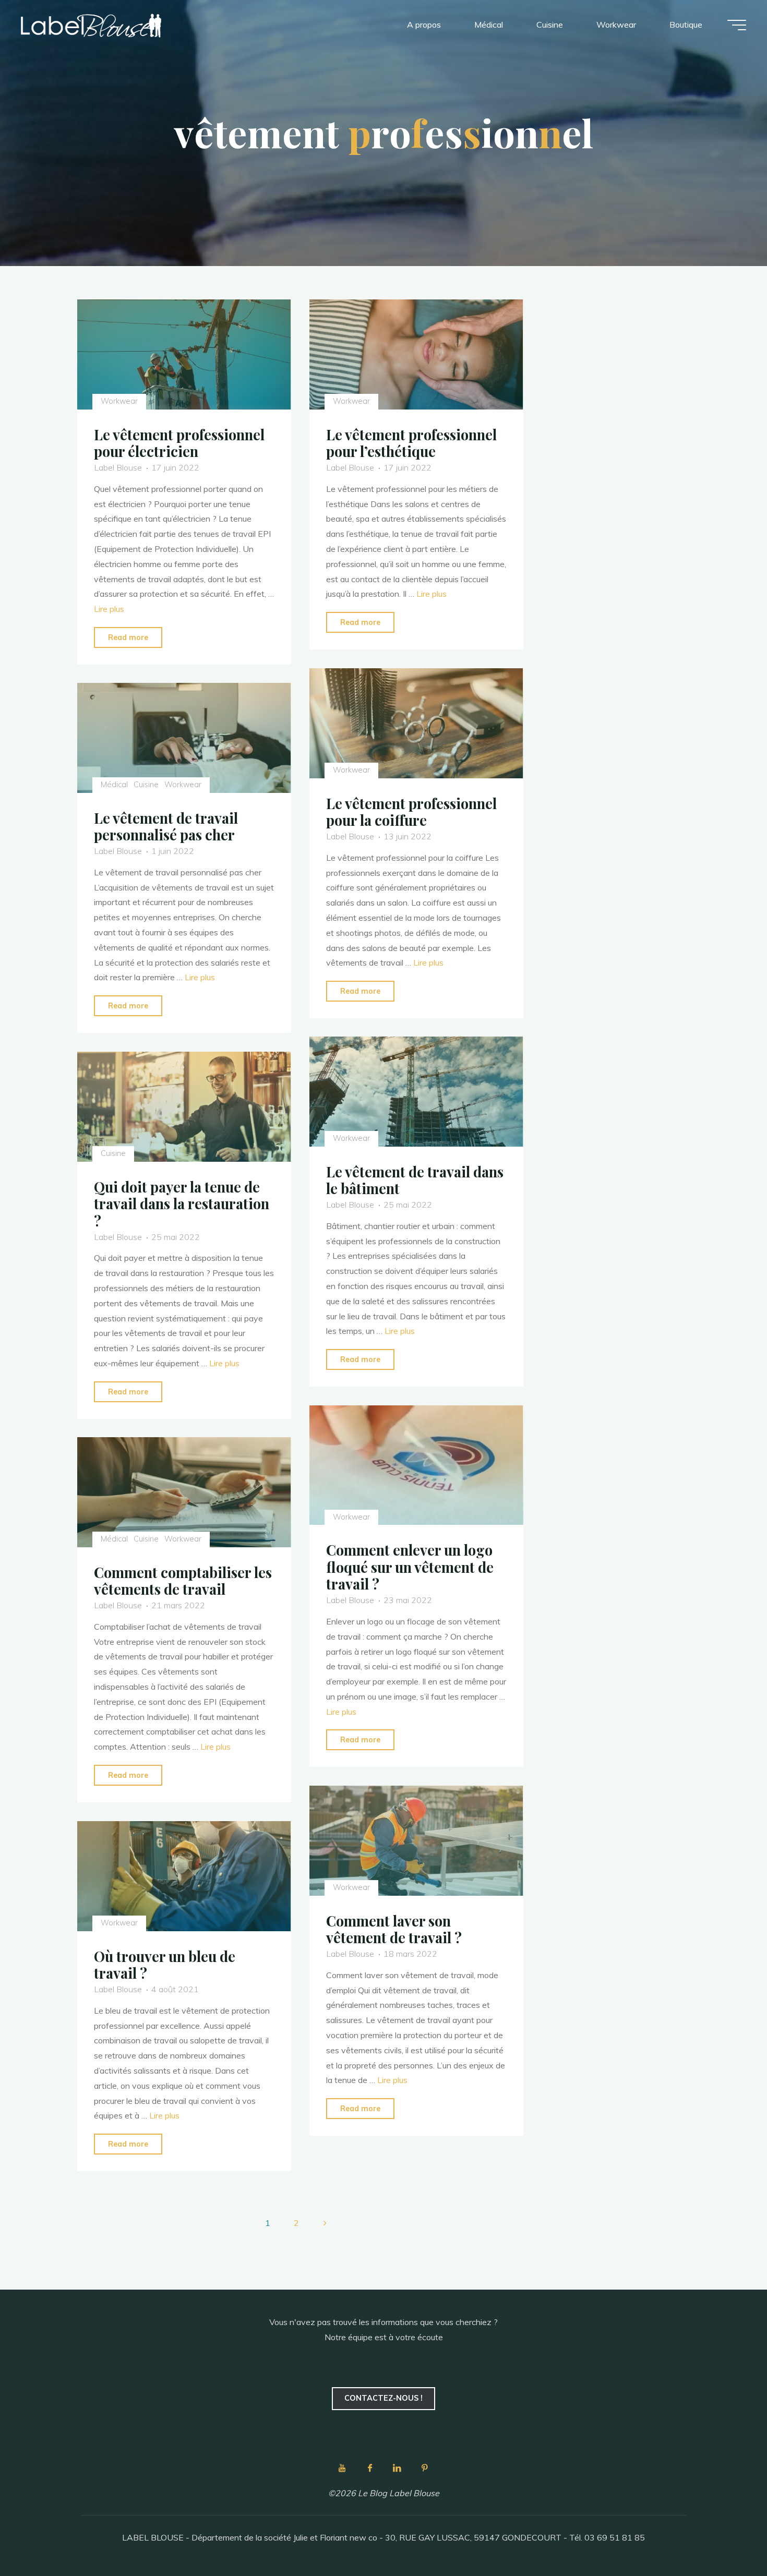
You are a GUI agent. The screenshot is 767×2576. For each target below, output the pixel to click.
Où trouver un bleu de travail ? (165, 1964)
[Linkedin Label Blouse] (397, 2468)
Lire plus (109, 609)
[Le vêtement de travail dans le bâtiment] (416, 1092)
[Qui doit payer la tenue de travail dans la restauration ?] (184, 1107)
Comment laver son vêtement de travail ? (394, 1929)
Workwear (119, 401)
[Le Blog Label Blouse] (91, 25)
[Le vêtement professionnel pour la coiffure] (416, 723)
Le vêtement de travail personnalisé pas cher (166, 827)
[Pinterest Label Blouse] (425, 2468)
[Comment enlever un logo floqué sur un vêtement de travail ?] (416, 1465)
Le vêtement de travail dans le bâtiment (415, 1180)
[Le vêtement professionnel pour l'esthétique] (416, 354)
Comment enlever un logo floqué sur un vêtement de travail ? (410, 1567)
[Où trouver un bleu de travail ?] (184, 1876)
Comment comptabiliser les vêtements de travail (183, 1581)
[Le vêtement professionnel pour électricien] (184, 354)
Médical (114, 785)
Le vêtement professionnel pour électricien (179, 443)
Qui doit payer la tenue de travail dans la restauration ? (182, 1204)
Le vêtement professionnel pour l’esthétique (411, 443)
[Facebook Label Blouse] (370, 2468)
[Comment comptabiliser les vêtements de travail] (184, 1492)
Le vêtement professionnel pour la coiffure (411, 811)
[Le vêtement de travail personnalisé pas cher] (184, 738)
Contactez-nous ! (383, 2398)
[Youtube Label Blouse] (342, 2468)
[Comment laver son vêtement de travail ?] (416, 1841)
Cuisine (146, 785)
